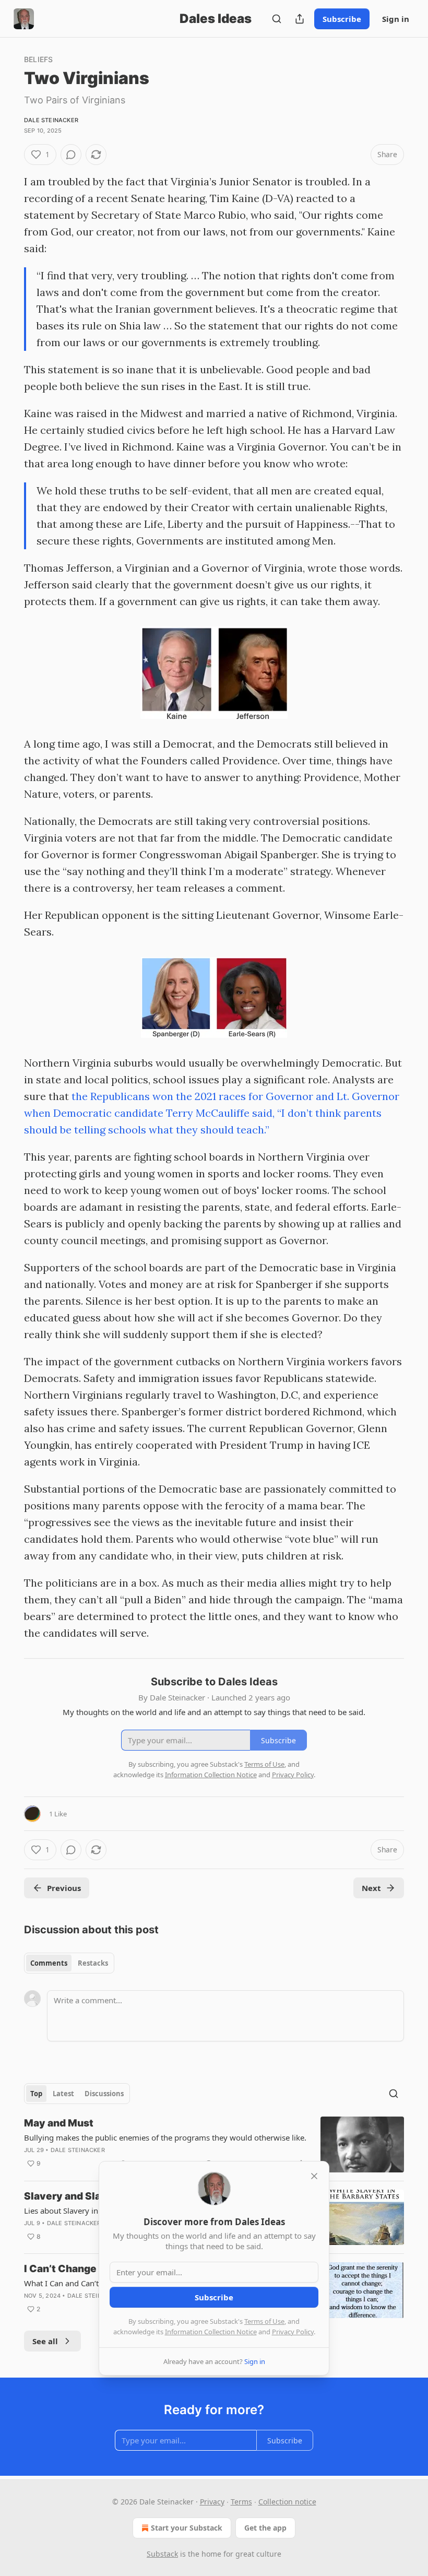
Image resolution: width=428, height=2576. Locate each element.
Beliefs (38, 59)
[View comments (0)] (71, 155)
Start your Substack (187, 2528)
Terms (241, 2502)
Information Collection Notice (211, 2332)
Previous (64, 1888)
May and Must (59, 2123)
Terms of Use (264, 2321)
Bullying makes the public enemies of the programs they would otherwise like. (165, 2137)
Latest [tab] (63, 2094)
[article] (214, 2144)
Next (371, 1888)
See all (45, 2341)
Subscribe (342, 19)
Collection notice (287, 2502)
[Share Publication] (300, 19)
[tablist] (69, 1963)
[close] (314, 2176)
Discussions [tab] (104, 2094)
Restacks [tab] (93, 1963)
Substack (162, 2554)
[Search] (277, 19)
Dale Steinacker (51, 120)
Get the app (265, 2528)
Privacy (212, 2502)
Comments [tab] (49, 1963)
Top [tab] (36, 2094)
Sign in (396, 19)
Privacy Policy (293, 2332)
